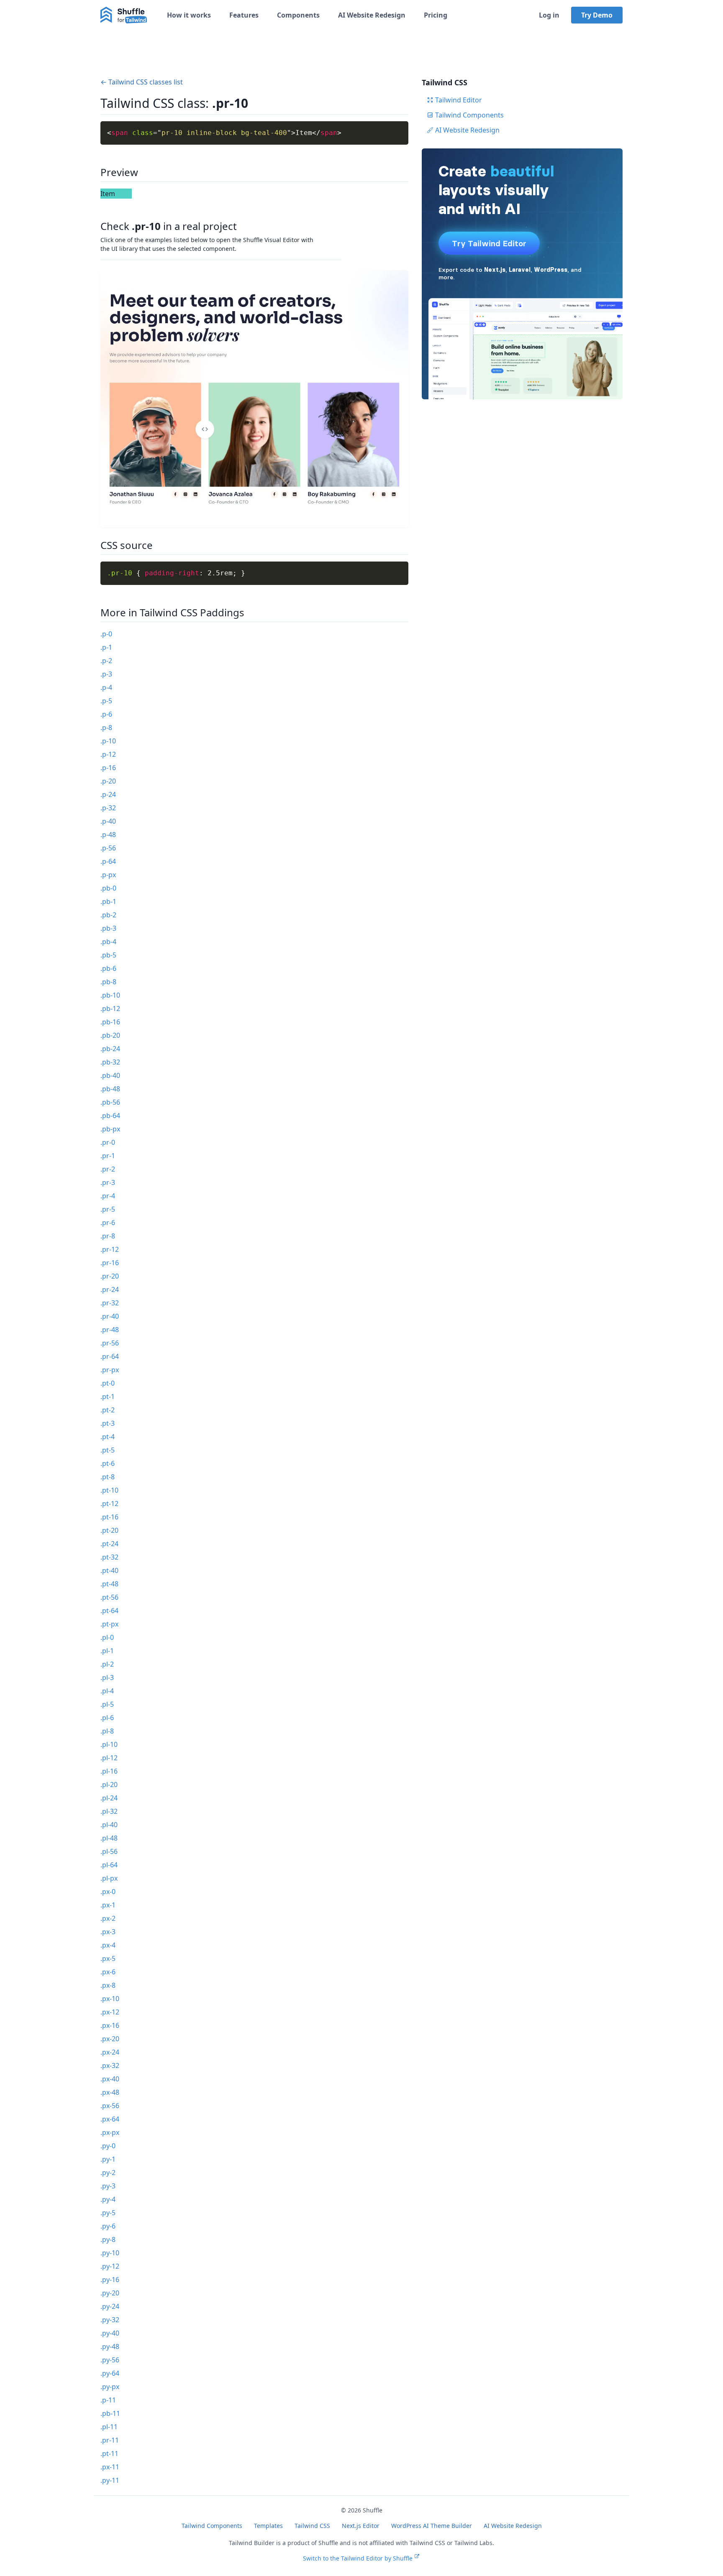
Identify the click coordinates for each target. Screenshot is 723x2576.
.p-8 (106, 728)
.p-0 (106, 634)
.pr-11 (110, 2440)
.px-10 (110, 1999)
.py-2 (108, 2173)
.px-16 (110, 2025)
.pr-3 (108, 1182)
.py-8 (108, 2239)
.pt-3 (108, 1423)
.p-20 (108, 781)
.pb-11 (110, 2413)
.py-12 (110, 2266)
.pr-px (110, 1370)
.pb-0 (108, 888)
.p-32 (108, 808)
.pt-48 (109, 1584)
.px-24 (110, 2052)
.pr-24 (110, 1289)
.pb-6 (108, 968)
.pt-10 (109, 1490)
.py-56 (110, 2360)
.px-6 (108, 1972)
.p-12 (108, 754)
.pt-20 (109, 1530)
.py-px (110, 2387)
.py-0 (108, 2146)
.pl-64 (109, 1865)
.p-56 (108, 848)
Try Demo (597, 15)
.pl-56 (109, 1851)
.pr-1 (108, 1156)
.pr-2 (108, 1169)
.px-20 (110, 2039)
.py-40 (110, 2333)
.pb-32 (110, 1062)
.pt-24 (109, 1544)
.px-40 (110, 2079)
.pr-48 (110, 1330)
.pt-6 (108, 1463)
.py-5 (108, 2213)
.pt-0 (108, 1383)
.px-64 (110, 2119)
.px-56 (110, 2106)
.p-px (108, 875)
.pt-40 (109, 1570)
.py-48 (110, 2346)
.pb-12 (110, 1008)
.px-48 (110, 2092)
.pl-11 (109, 2427)
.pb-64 (110, 1116)
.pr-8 (108, 1236)
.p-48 (108, 835)
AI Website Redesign (372, 15)
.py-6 (108, 2226)
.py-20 (110, 2293)
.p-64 (108, 861)
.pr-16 (110, 1263)
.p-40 (108, 821)
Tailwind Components (469, 115)
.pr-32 (110, 1303)
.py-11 (110, 2480)
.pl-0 (107, 1637)
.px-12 (110, 2012)
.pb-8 (108, 982)
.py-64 (110, 2373)
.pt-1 (108, 1397)
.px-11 (110, 2467)
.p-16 (108, 768)
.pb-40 (110, 1075)
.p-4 (106, 687)
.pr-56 (110, 1343)
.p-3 (106, 674)
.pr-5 (108, 1209)
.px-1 (108, 1905)
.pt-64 (109, 1611)
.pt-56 (109, 1597)
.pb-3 (108, 928)
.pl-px (109, 1878)
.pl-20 (109, 1785)
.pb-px (110, 1129)
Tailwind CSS (312, 2526)
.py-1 (108, 2159)
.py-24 (110, 2306)
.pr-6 (108, 1223)
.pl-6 (107, 1718)
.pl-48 (109, 1838)
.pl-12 (109, 1758)
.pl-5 (107, 1704)
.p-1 (106, 647)
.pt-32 (109, 1557)
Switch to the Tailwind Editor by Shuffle (358, 2558)
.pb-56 (110, 1102)
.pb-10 (110, 995)
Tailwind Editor (459, 100)
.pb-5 (108, 955)
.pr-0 (108, 1142)
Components (298, 15)
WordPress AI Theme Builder (432, 2526)
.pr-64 (110, 1356)
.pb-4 (108, 942)
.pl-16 (109, 1771)
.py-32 (110, 2320)
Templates (268, 2526)
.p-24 (108, 794)
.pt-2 (108, 1410)
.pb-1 (108, 901)
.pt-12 (109, 1504)
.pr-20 (110, 1276)
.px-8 (108, 1985)
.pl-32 (109, 1811)
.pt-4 (108, 1437)
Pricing (436, 15)
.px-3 (108, 1932)
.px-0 (108, 1892)
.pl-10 (109, 1744)
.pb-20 (110, 1035)
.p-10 (108, 741)
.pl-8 (107, 1731)
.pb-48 (110, 1089)
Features (244, 15)
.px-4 (108, 1945)
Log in (549, 15)
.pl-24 (109, 1798)
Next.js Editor (361, 2526)
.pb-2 (108, 915)
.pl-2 (107, 1664)
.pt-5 (108, 1450)
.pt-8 (108, 1477)
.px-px (110, 2132)
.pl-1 (107, 1651)
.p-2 (106, 661)
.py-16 (110, 2280)
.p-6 (106, 714)
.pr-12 (110, 1249)
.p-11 (108, 2400)
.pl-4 (107, 1691)
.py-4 (108, 2199)
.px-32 (110, 2065)
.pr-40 (110, 1316)
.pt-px (109, 1624)
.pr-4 (108, 1196)
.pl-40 (109, 1825)
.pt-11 (109, 2453)
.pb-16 (110, 1022)
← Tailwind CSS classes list (142, 82)
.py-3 (108, 2186)
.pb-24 (110, 1049)
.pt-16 (109, 1517)
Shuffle (373, 2510)
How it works (189, 15)
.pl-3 (107, 1677)
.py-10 (110, 2253)
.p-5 (106, 701)
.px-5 (108, 1958)
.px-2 (108, 1918)
